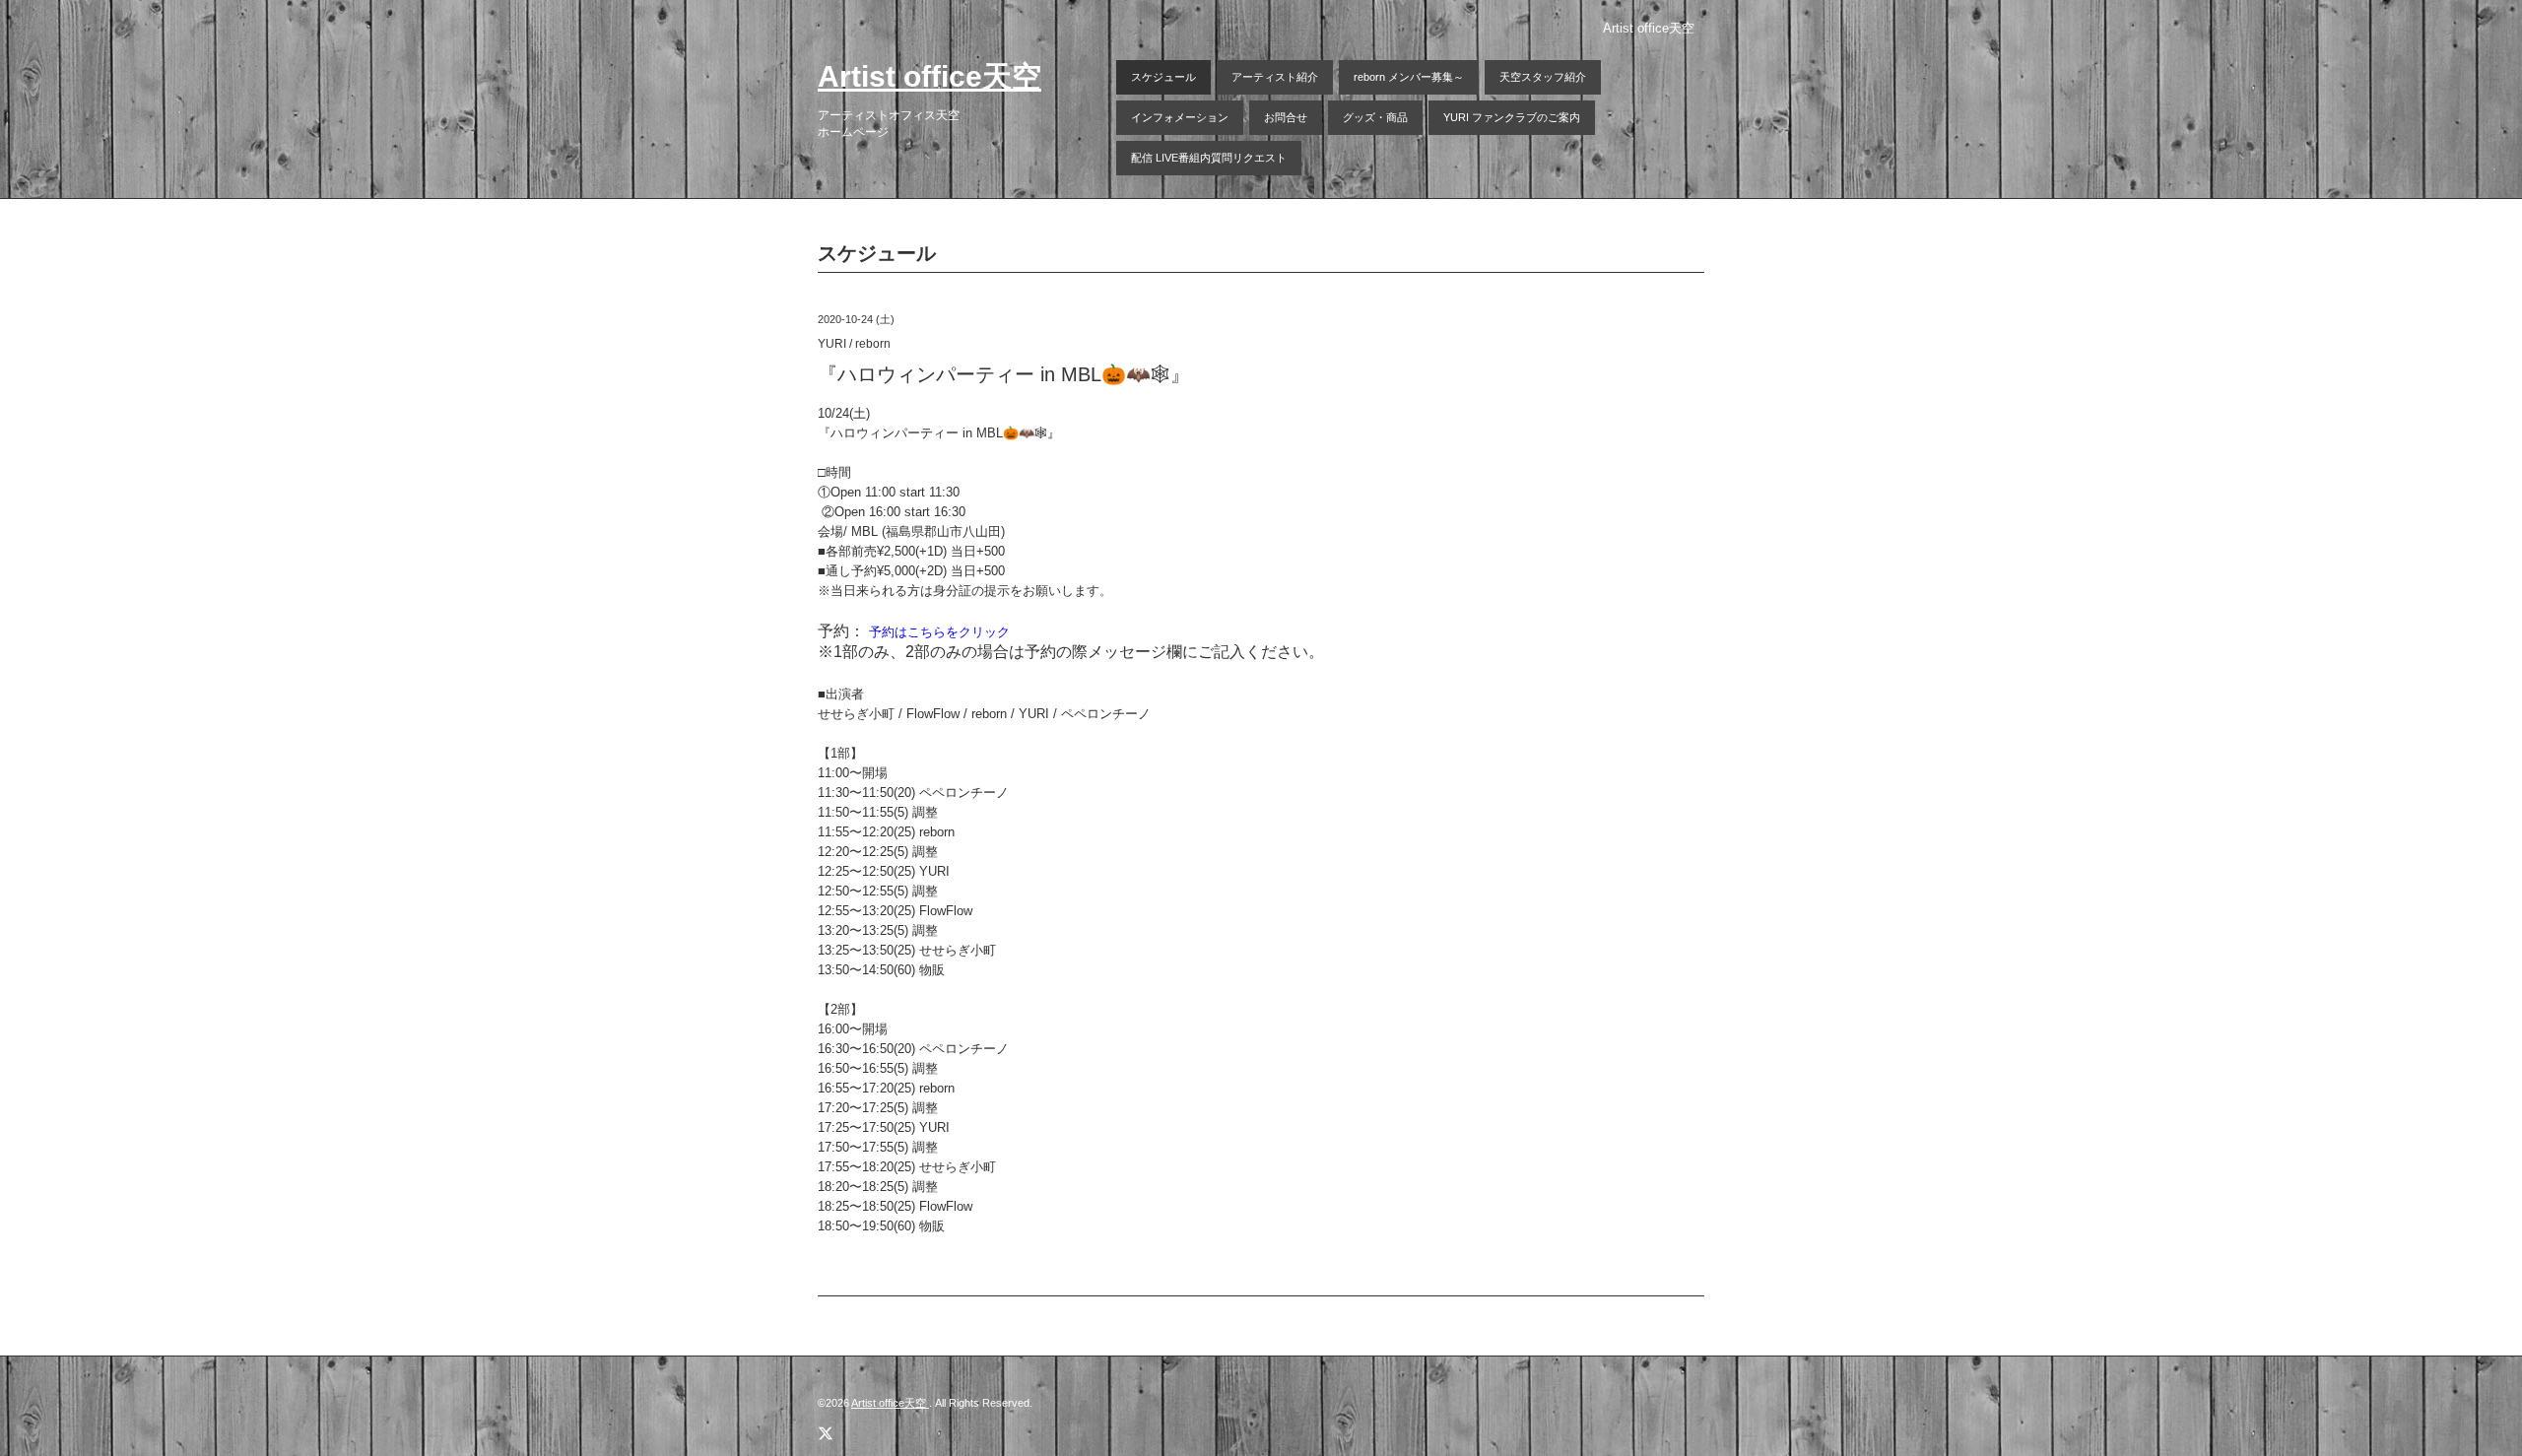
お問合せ (1286, 117)
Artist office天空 (929, 76)
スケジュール (1163, 77)
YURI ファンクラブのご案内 (1512, 117)
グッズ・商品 (1375, 117)
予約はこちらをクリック (939, 632)
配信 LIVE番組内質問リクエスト (1209, 158)
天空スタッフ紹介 (1543, 77)
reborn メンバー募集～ (1409, 77)
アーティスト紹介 (1275, 77)
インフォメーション (1180, 117)
